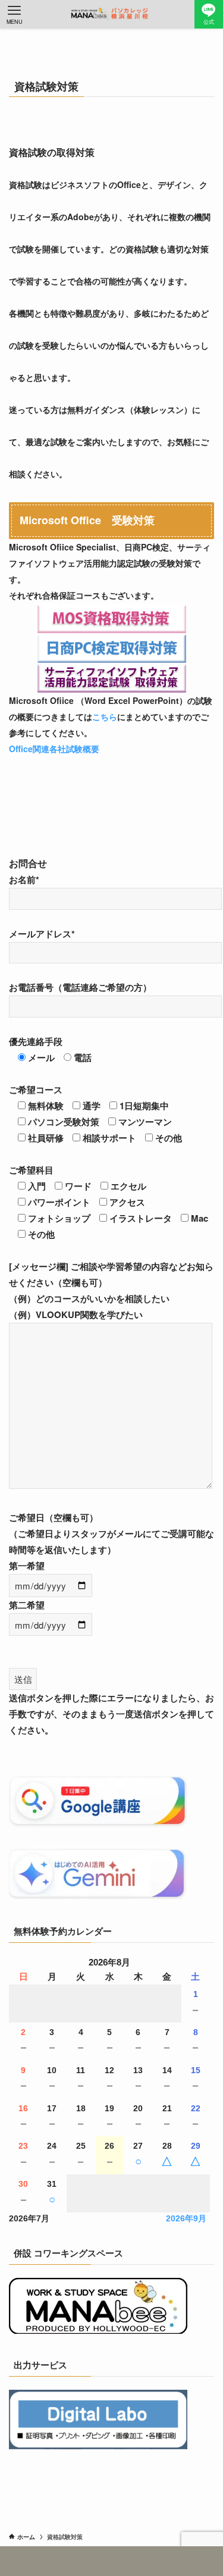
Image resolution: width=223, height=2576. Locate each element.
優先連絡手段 (36, 1041)
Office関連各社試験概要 (54, 749)
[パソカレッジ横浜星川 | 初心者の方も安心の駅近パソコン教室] (112, 14)
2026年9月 (186, 2219)
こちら (105, 716)
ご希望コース (36, 1090)
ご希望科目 (31, 1170)
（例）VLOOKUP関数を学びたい (76, 1314)
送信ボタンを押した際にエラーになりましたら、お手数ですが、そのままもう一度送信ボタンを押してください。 (111, 1714)
